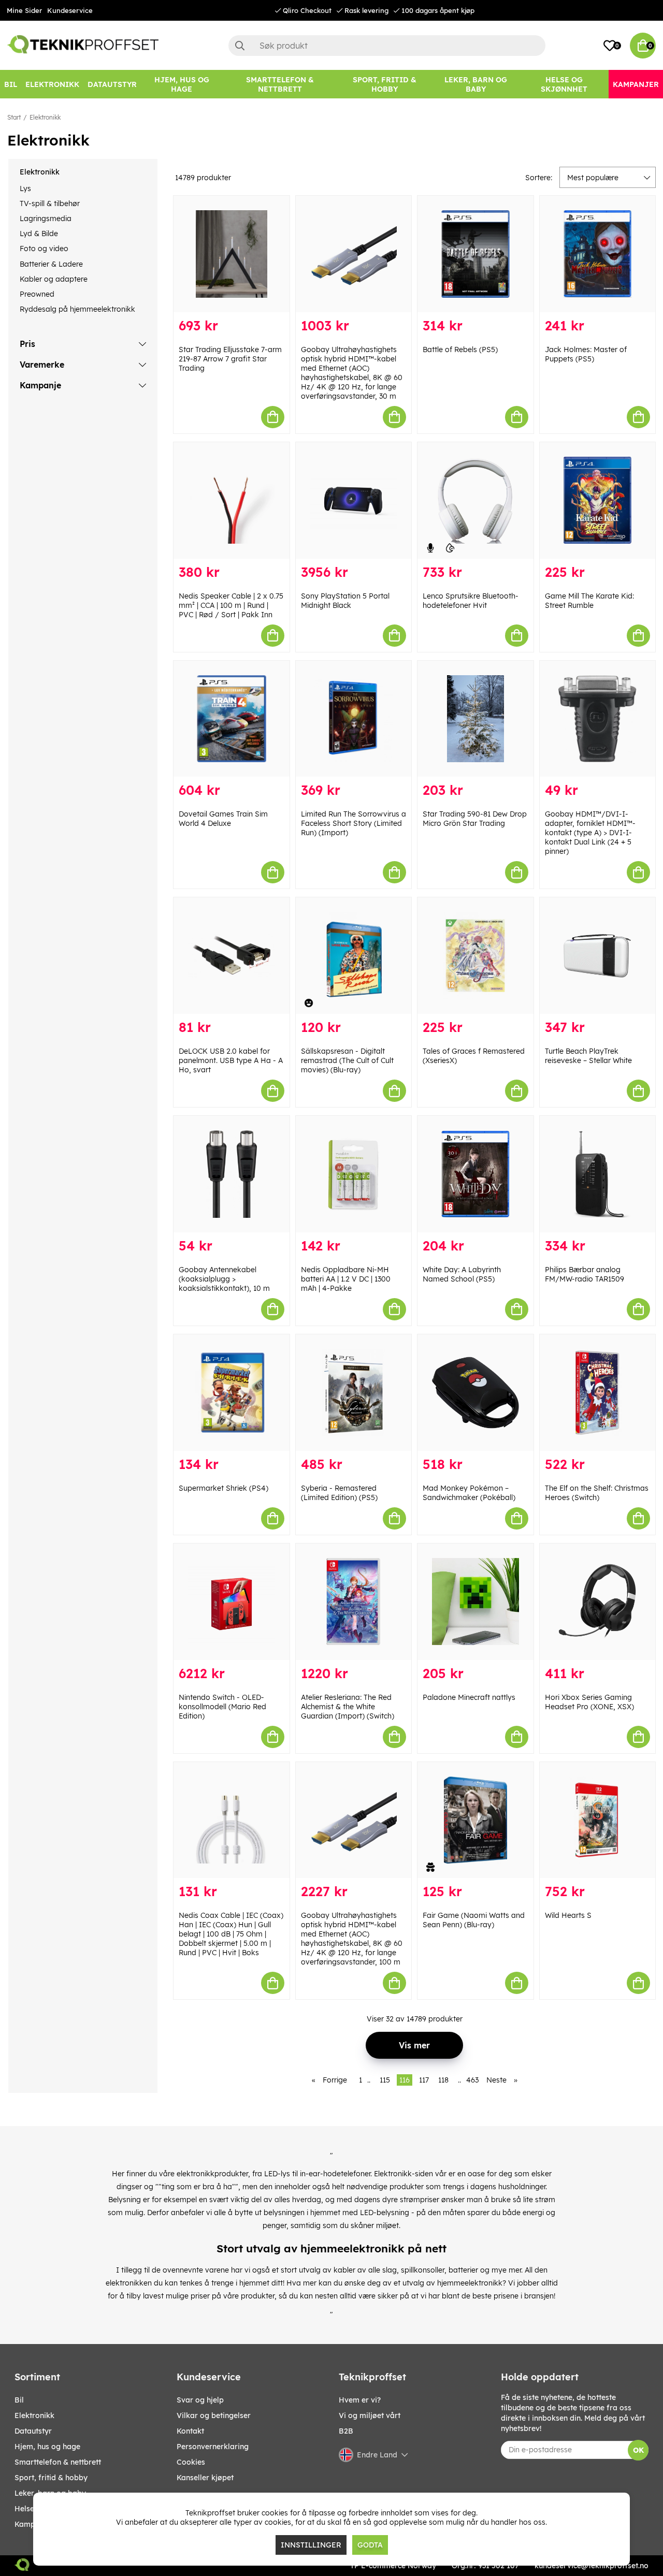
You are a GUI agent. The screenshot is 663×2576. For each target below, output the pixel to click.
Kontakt (190, 2431)
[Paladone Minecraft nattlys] (475, 1602)
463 (472, 2080)
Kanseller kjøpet (205, 2478)
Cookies (191, 2462)
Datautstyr (33, 2431)
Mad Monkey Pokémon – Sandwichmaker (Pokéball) (469, 1493)
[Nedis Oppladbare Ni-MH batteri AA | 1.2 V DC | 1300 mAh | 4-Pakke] (354, 1174)
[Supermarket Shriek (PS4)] (232, 1393)
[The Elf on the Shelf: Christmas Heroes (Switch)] (598, 1393)
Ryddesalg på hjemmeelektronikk (77, 309)
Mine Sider (24, 10)
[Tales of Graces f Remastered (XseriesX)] (475, 956)
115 (385, 2080)
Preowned (37, 294)
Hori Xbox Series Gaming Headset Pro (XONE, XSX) (589, 1702)
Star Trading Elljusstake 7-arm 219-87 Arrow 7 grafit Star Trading (230, 359)
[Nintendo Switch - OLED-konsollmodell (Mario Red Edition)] (232, 1602)
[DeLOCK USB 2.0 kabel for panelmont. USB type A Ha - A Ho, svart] (232, 956)
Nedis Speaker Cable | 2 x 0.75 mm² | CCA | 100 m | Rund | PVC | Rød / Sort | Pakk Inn (231, 605)
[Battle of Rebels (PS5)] (475, 254)
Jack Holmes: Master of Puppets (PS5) (586, 354)
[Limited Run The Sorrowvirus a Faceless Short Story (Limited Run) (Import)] (354, 719)
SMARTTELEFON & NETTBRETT (58, 2462)
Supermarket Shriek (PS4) (224, 1488)
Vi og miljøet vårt (370, 2415)
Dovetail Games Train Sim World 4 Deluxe (223, 819)
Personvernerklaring (213, 2447)
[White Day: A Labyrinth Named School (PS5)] (475, 1174)
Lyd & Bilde (39, 234)
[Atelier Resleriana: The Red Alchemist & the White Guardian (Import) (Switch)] (354, 1602)
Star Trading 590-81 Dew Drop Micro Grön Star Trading (475, 819)
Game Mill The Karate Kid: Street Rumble (589, 601)
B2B (346, 2431)
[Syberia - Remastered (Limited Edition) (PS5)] (354, 1393)
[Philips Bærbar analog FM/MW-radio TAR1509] (598, 1174)
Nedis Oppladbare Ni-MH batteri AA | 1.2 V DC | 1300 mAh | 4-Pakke (346, 1279)
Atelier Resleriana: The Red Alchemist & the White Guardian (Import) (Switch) (348, 1707)
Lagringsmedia (46, 219)
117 (424, 2080)
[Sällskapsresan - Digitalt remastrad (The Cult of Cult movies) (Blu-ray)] (354, 956)
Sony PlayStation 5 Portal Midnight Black (345, 601)
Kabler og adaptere (54, 279)
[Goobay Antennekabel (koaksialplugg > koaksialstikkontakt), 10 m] (232, 1174)
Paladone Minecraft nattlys (469, 1697)
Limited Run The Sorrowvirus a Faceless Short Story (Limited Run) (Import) (354, 823)
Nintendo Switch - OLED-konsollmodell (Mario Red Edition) (222, 1707)
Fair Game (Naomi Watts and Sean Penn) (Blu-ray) (474, 1920)
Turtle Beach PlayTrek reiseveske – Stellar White (588, 1056)
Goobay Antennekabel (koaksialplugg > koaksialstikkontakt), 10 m (224, 1279)
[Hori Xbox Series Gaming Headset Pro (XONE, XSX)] (598, 1602)
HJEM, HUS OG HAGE (47, 2447)
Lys (25, 188)
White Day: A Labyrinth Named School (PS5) (462, 1274)
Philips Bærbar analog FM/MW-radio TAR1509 (585, 1274)
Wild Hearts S (568, 1915)
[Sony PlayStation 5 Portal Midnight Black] (354, 500)
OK (638, 2450)
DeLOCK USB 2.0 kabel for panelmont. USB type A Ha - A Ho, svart (231, 1060)
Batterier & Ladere (51, 264)
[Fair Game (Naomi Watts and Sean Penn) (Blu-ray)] (475, 1820)
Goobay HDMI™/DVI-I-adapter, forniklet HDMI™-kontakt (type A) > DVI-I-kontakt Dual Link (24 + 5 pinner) (590, 833)
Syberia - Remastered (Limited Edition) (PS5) (339, 1493)
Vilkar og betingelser (214, 2415)
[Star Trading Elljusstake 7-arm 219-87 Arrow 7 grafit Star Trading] (232, 254)
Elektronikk (45, 117)
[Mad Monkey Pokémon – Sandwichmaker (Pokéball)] (475, 1393)
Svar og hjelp (200, 2400)
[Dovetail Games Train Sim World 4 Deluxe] (232, 719)
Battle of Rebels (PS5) (460, 350)
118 (443, 2080)
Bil (19, 2400)
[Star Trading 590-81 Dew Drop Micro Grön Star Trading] (475, 719)
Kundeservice (70, 10)
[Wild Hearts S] (598, 1820)
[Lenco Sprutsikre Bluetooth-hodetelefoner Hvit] (475, 500)
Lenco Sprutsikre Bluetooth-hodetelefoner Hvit (471, 601)
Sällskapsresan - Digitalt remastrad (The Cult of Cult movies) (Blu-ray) (347, 1060)
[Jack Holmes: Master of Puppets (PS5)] (598, 254)
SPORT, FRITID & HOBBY (51, 2478)
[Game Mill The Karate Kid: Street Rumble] (598, 500)
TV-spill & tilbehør (50, 203)
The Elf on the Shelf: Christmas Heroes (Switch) (597, 1493)
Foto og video (44, 249)
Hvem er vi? (360, 2400)
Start (14, 117)
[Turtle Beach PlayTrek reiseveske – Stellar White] (598, 956)
